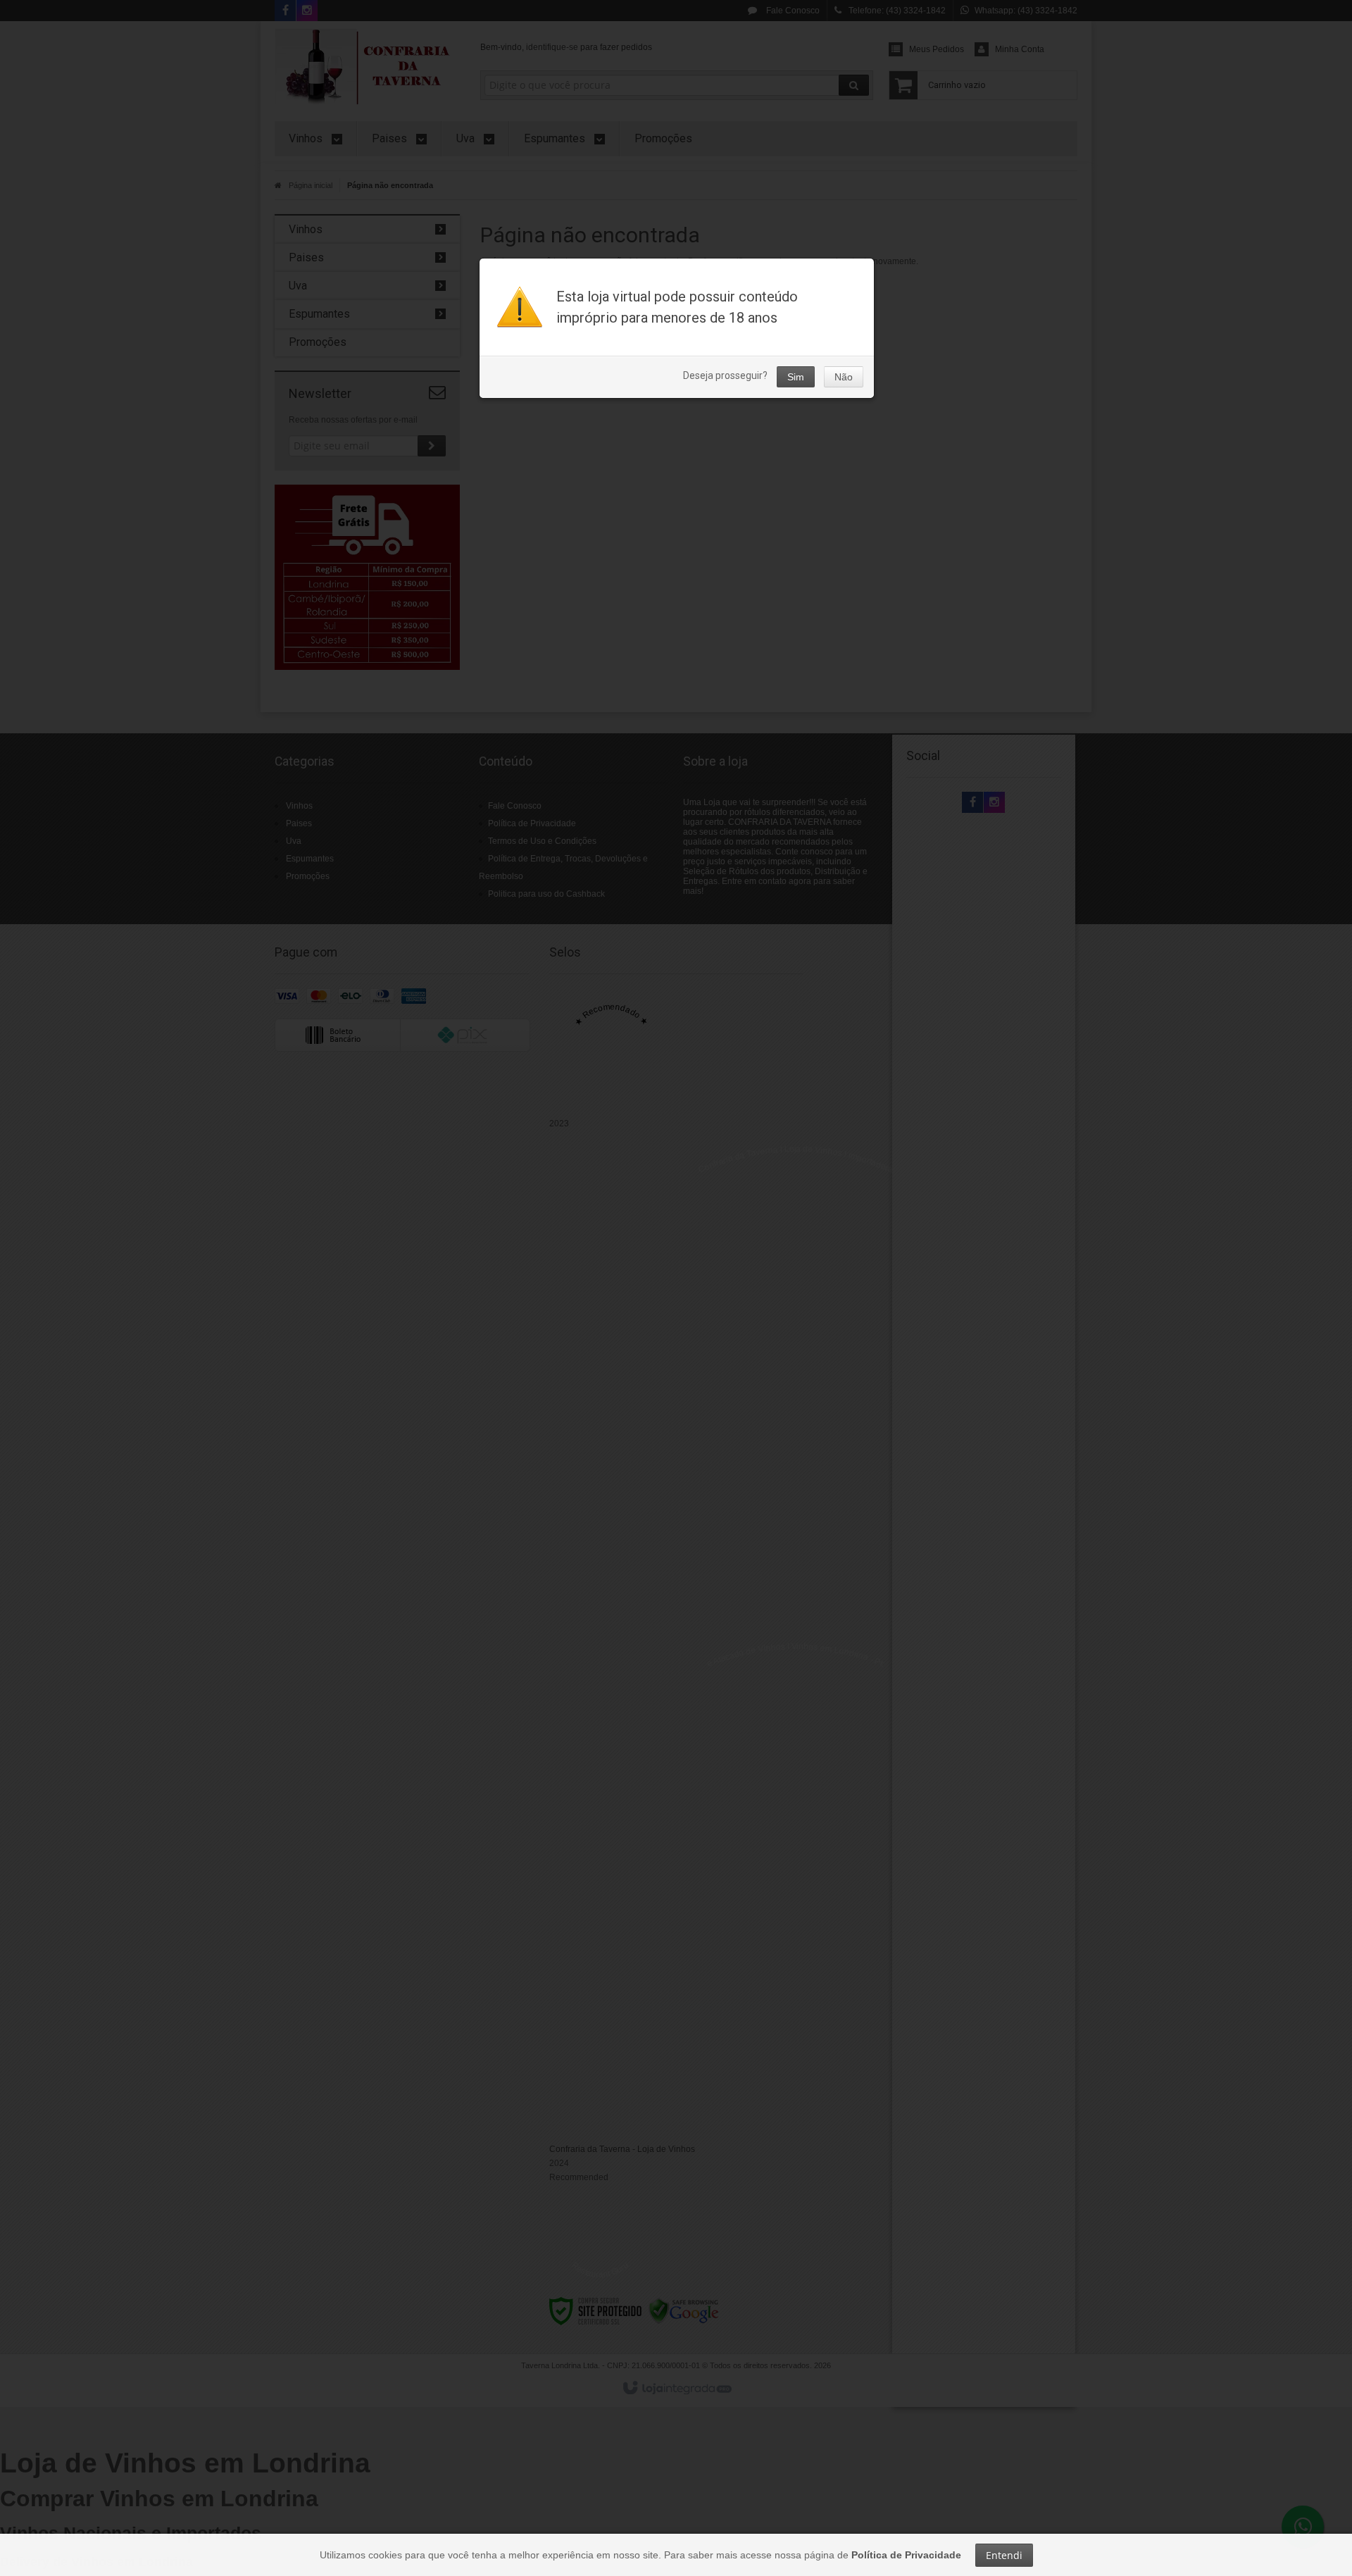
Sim (796, 377)
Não (844, 377)
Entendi (1004, 2555)
